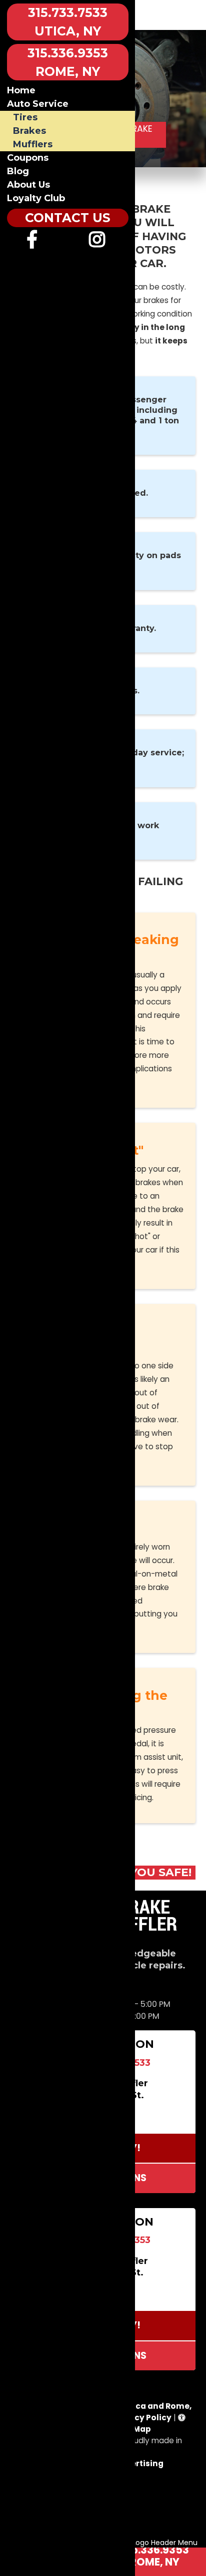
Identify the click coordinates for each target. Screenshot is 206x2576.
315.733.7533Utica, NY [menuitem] (68, 22)
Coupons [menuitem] (28, 158)
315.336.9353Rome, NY (155, 2556)
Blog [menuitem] (18, 171)
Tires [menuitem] (25, 117)
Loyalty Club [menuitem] (36, 198)
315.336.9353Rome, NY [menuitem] (68, 62)
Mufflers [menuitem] (33, 144)
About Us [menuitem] (28, 185)
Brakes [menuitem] (29, 131)
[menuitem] (32, 243)
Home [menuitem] (21, 90)
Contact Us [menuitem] (68, 218)
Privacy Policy (142, 2417)
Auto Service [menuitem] (38, 104)
